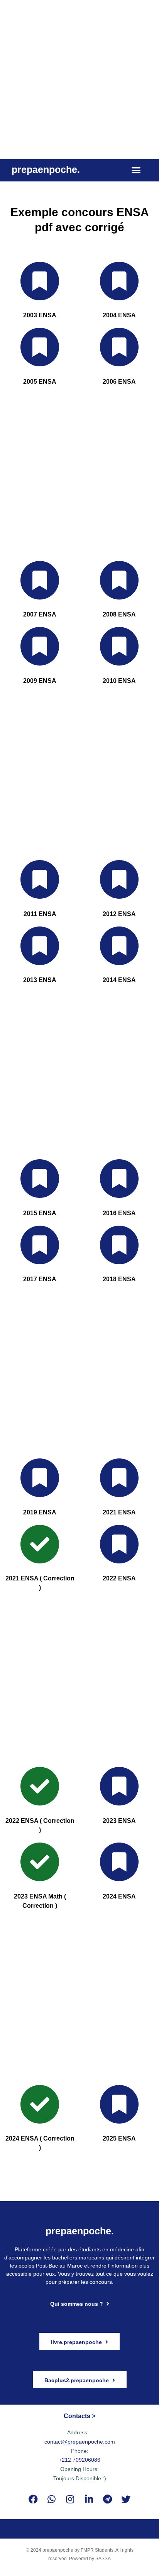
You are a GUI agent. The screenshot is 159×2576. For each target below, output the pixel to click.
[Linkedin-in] (89, 2499)
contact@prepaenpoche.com (80, 2442)
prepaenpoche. (46, 169)
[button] (136, 170)
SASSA (103, 2559)
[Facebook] (33, 2499)
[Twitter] (126, 2499)
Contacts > (79, 2416)
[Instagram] (70, 2499)
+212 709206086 (79, 2460)
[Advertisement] (79, 80)
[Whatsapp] (52, 2499)
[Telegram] (107, 2499)
